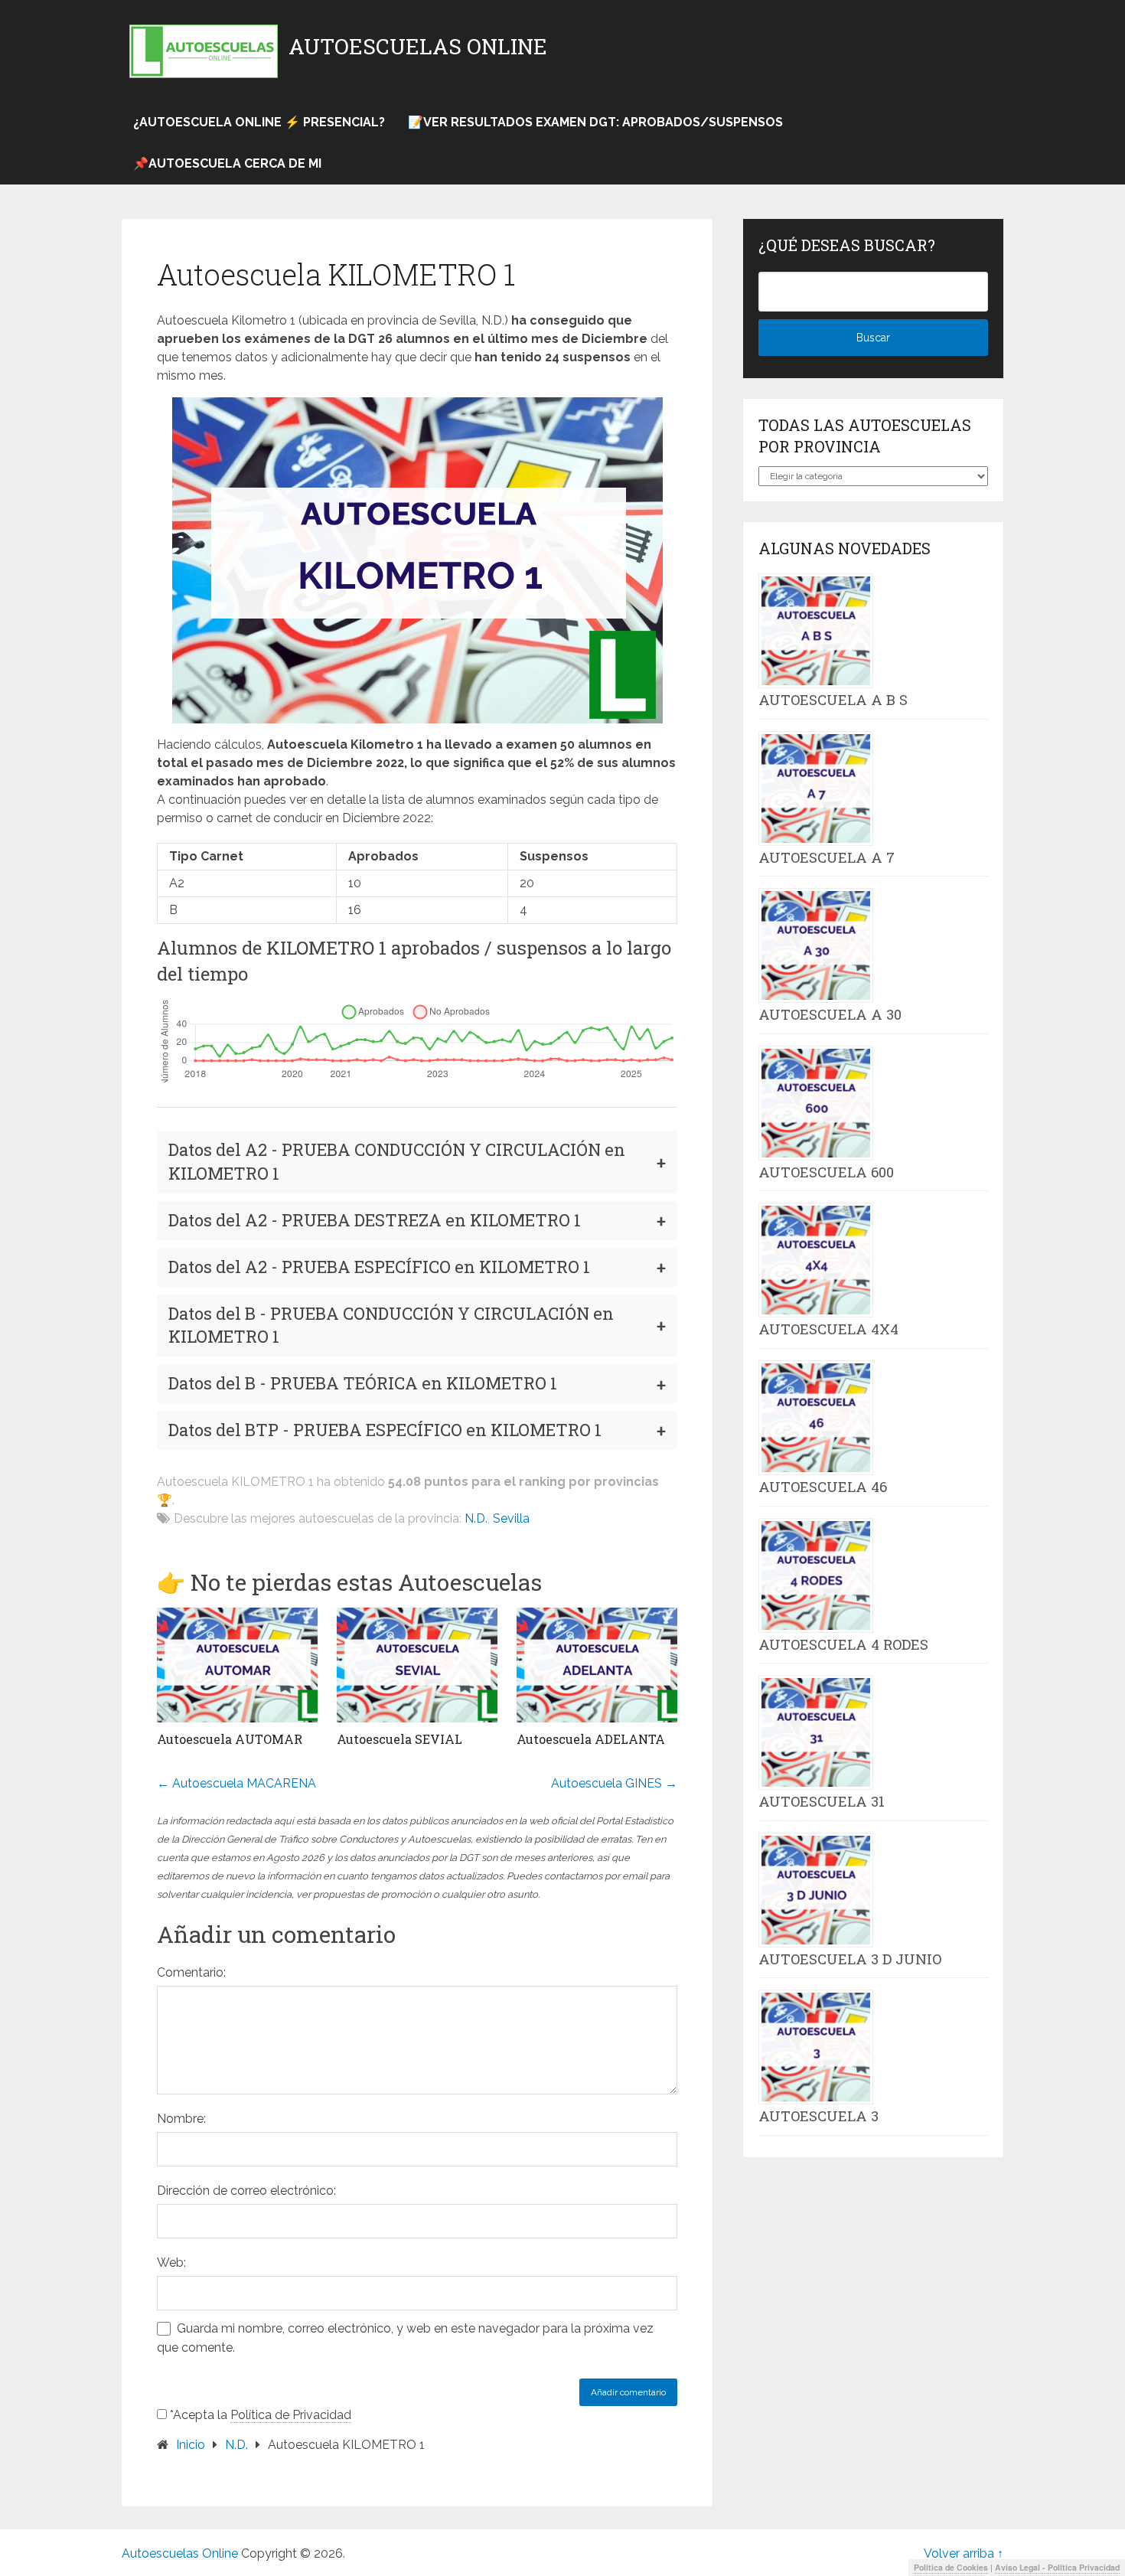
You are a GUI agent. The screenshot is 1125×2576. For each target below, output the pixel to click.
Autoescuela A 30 (830, 1014)
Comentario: (191, 1972)
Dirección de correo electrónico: (246, 2191)
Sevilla (511, 1518)
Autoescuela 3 (818, 2116)
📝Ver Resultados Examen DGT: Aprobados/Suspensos (595, 122)
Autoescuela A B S (833, 700)
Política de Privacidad (291, 2415)
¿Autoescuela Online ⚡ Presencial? (259, 122)
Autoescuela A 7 (827, 857)
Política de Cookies (951, 2567)
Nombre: (181, 2119)
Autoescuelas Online (418, 47)
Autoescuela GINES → (614, 1783)
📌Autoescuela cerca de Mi (227, 163)
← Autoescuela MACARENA (236, 1783)
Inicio (191, 2445)
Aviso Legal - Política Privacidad (1057, 2567)
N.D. (476, 1518)
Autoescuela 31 (822, 1801)
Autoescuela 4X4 (828, 1329)
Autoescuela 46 (823, 1487)
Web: (171, 2263)
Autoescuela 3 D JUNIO (850, 1959)
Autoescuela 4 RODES (843, 1644)
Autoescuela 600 (826, 1172)
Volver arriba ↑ (964, 2553)
